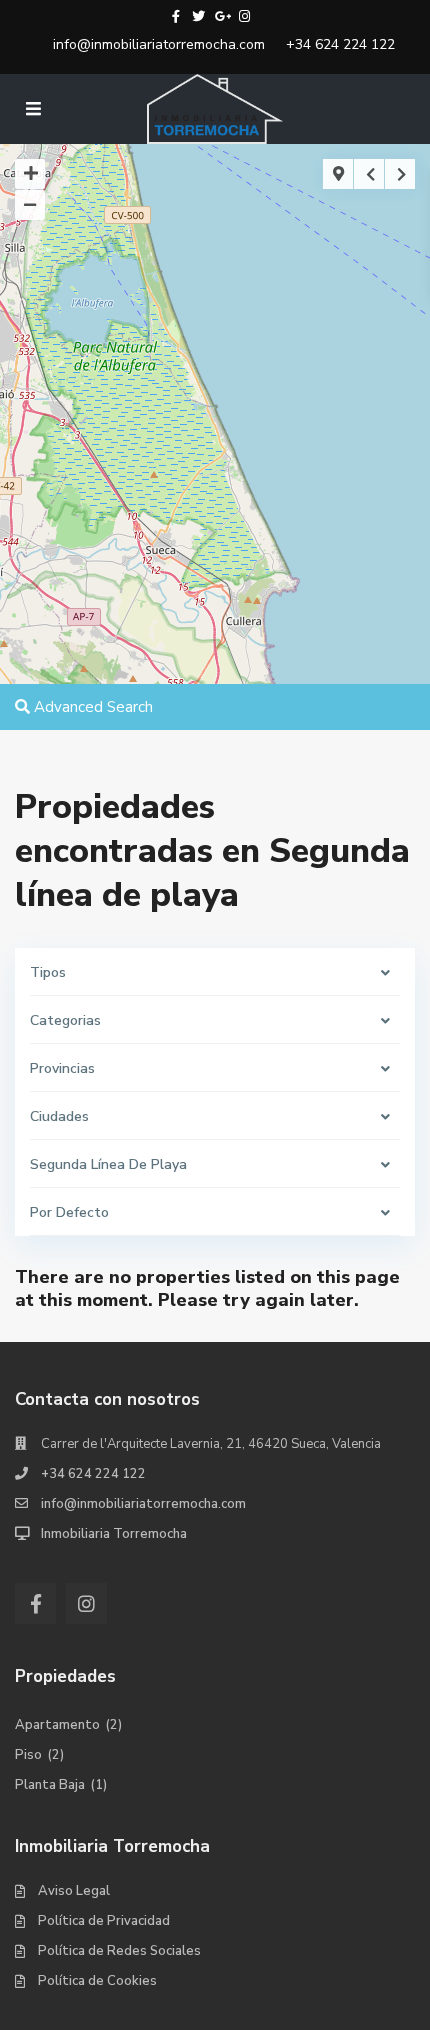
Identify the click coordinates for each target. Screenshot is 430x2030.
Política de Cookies (97, 1981)
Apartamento (57, 1725)
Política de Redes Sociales (119, 1951)
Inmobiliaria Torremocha (114, 1534)
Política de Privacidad (104, 1921)
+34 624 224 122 (340, 44)
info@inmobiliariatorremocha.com (159, 44)
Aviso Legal (74, 1891)
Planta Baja (50, 1785)
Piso (28, 1755)
